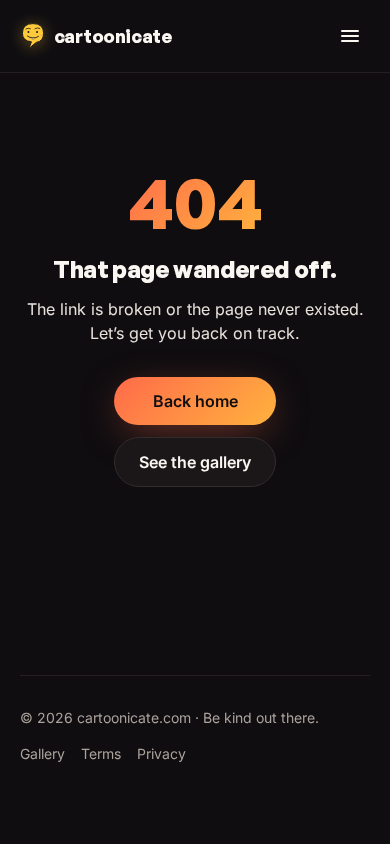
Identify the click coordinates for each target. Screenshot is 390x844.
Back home (195, 401)
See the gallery (195, 462)
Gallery (42, 753)
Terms (101, 753)
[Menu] (350, 36)
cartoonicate (112, 36)
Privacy (161, 753)
